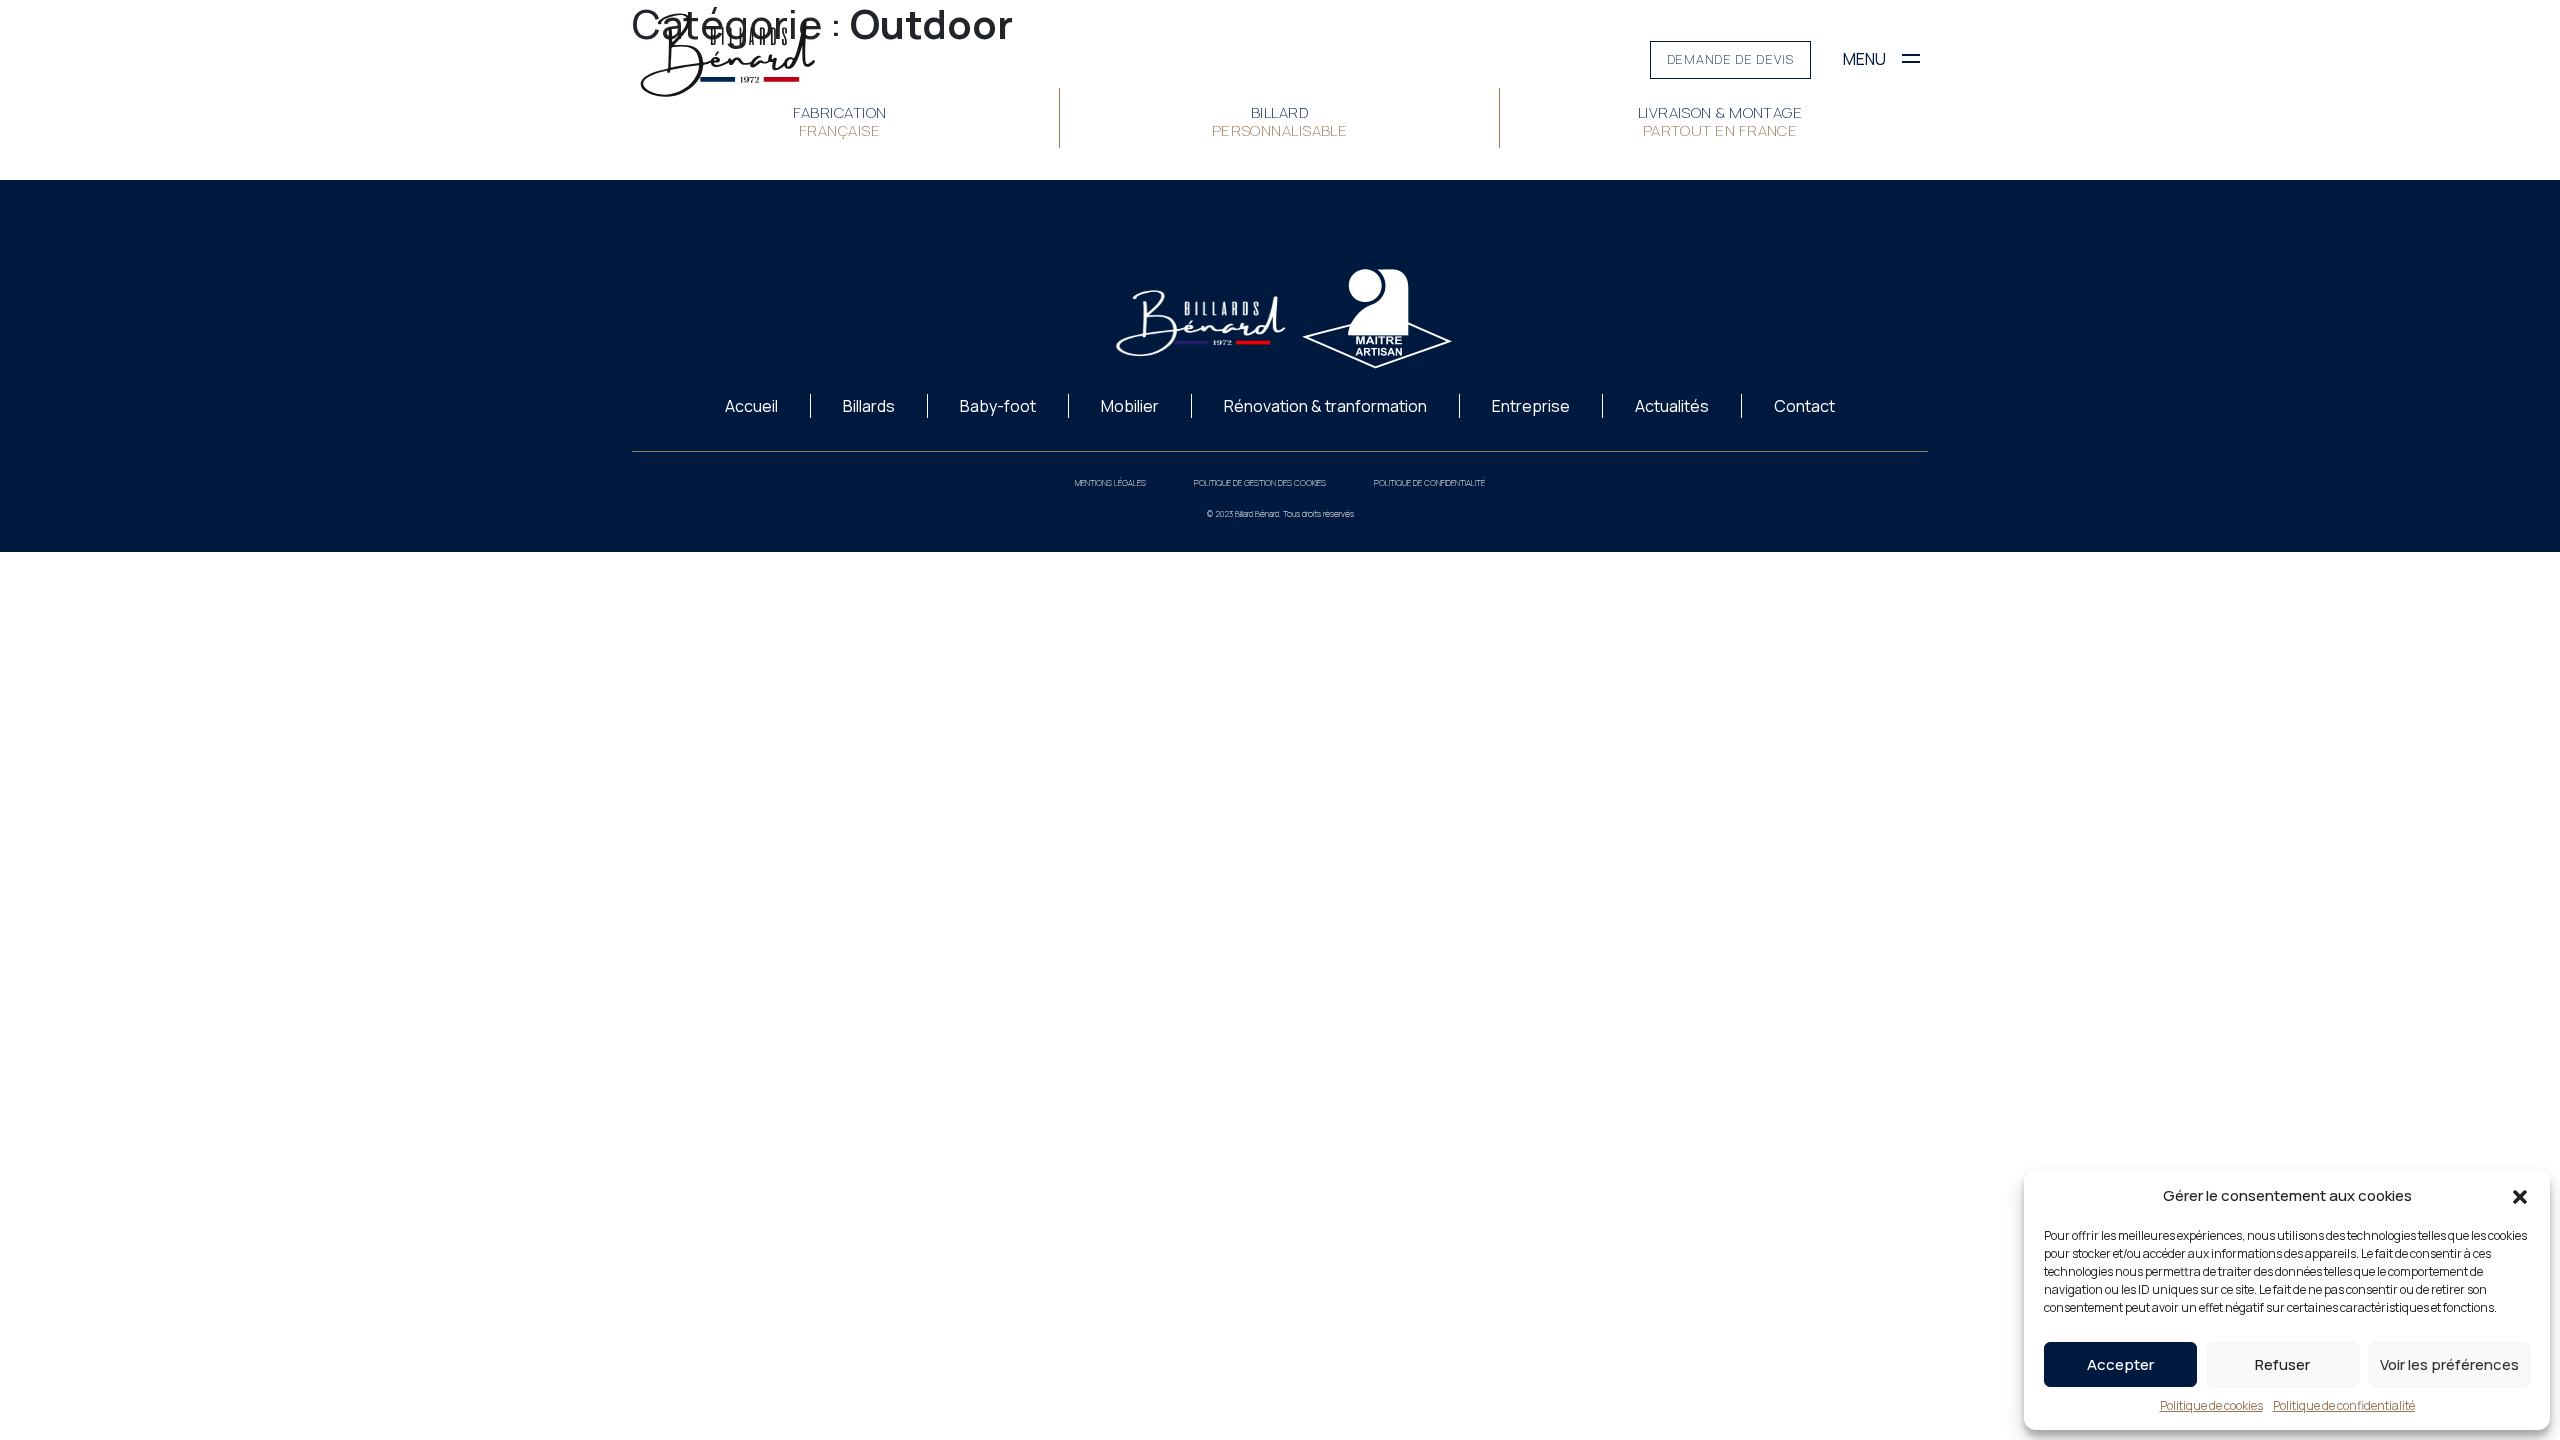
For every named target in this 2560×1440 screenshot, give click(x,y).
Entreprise (1531, 406)
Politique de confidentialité (2344, 1405)
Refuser (2282, 1364)
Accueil (751, 406)
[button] (2520, 1196)
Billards (869, 406)
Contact (1804, 406)
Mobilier (1130, 406)
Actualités (1672, 406)
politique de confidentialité (1429, 482)
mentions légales (1110, 482)
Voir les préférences (2449, 1364)
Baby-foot (998, 406)
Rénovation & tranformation (1325, 406)
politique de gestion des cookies (1260, 482)
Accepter (2120, 1364)
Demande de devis (1730, 59)
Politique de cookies (2211, 1405)
